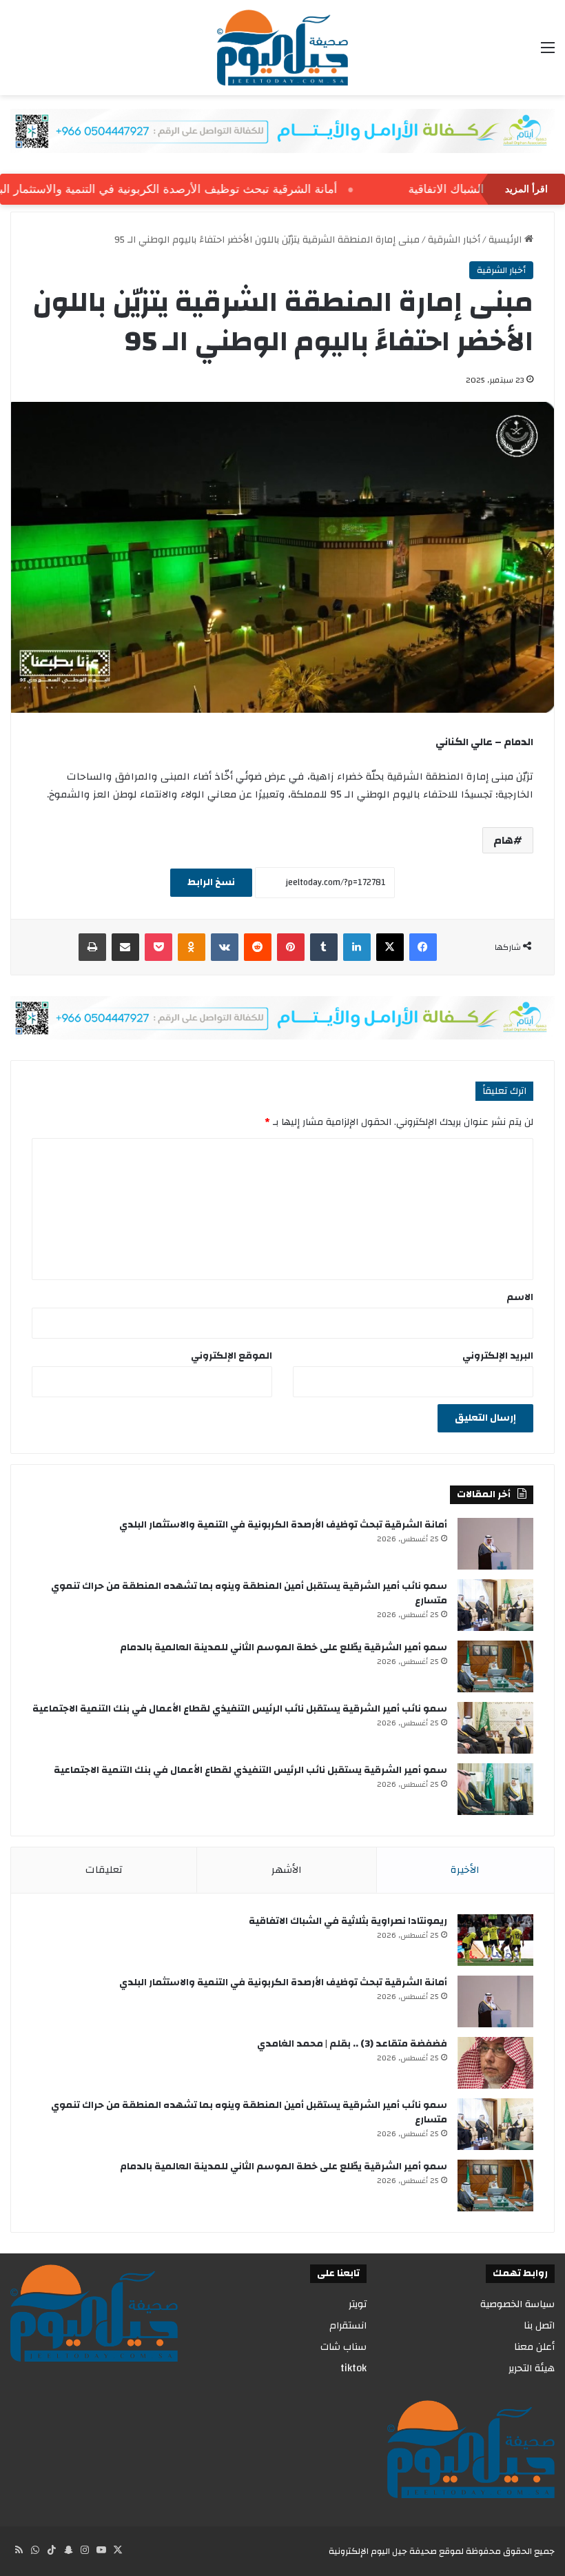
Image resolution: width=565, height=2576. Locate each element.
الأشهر (287, 1870)
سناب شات (343, 2347)
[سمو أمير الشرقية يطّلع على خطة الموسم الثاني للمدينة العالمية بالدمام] (495, 1666)
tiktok (353, 2368)
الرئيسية (506, 240)
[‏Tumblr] (324, 947)
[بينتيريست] (291, 947)
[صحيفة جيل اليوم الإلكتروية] (282, 48)
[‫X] (390, 947)
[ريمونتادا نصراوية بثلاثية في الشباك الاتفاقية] (495, 1940)
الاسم (520, 1297)
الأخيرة (465, 1870)
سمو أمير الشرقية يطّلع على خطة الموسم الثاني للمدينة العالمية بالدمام (284, 1647)
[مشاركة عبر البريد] (125, 947)
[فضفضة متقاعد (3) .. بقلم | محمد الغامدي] (495, 2063)
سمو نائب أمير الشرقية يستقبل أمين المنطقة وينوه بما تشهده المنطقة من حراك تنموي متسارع (249, 1593)
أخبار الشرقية (454, 240)
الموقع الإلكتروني (232, 1356)
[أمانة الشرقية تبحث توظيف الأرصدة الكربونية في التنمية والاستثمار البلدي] (495, 1544)
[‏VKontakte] (225, 947)
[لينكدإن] (357, 947)
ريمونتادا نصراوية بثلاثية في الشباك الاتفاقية (348, 1921)
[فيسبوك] (423, 947)
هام (503, 840)
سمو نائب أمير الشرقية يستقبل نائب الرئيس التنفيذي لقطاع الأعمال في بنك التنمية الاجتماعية (240, 1709)
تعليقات (104, 1870)
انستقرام (348, 2325)
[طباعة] (92, 947)
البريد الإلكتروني (498, 1356)
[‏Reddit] (258, 947)
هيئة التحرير (532, 2368)
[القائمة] (548, 53)
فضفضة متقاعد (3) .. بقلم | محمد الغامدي (352, 2044)
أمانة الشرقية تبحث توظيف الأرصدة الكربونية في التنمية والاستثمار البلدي (283, 1525)
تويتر (358, 2304)
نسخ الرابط (211, 882)
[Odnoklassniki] (192, 947)
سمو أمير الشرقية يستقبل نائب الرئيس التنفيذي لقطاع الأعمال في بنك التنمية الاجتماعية (250, 1770)
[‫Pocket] (158, 947)
